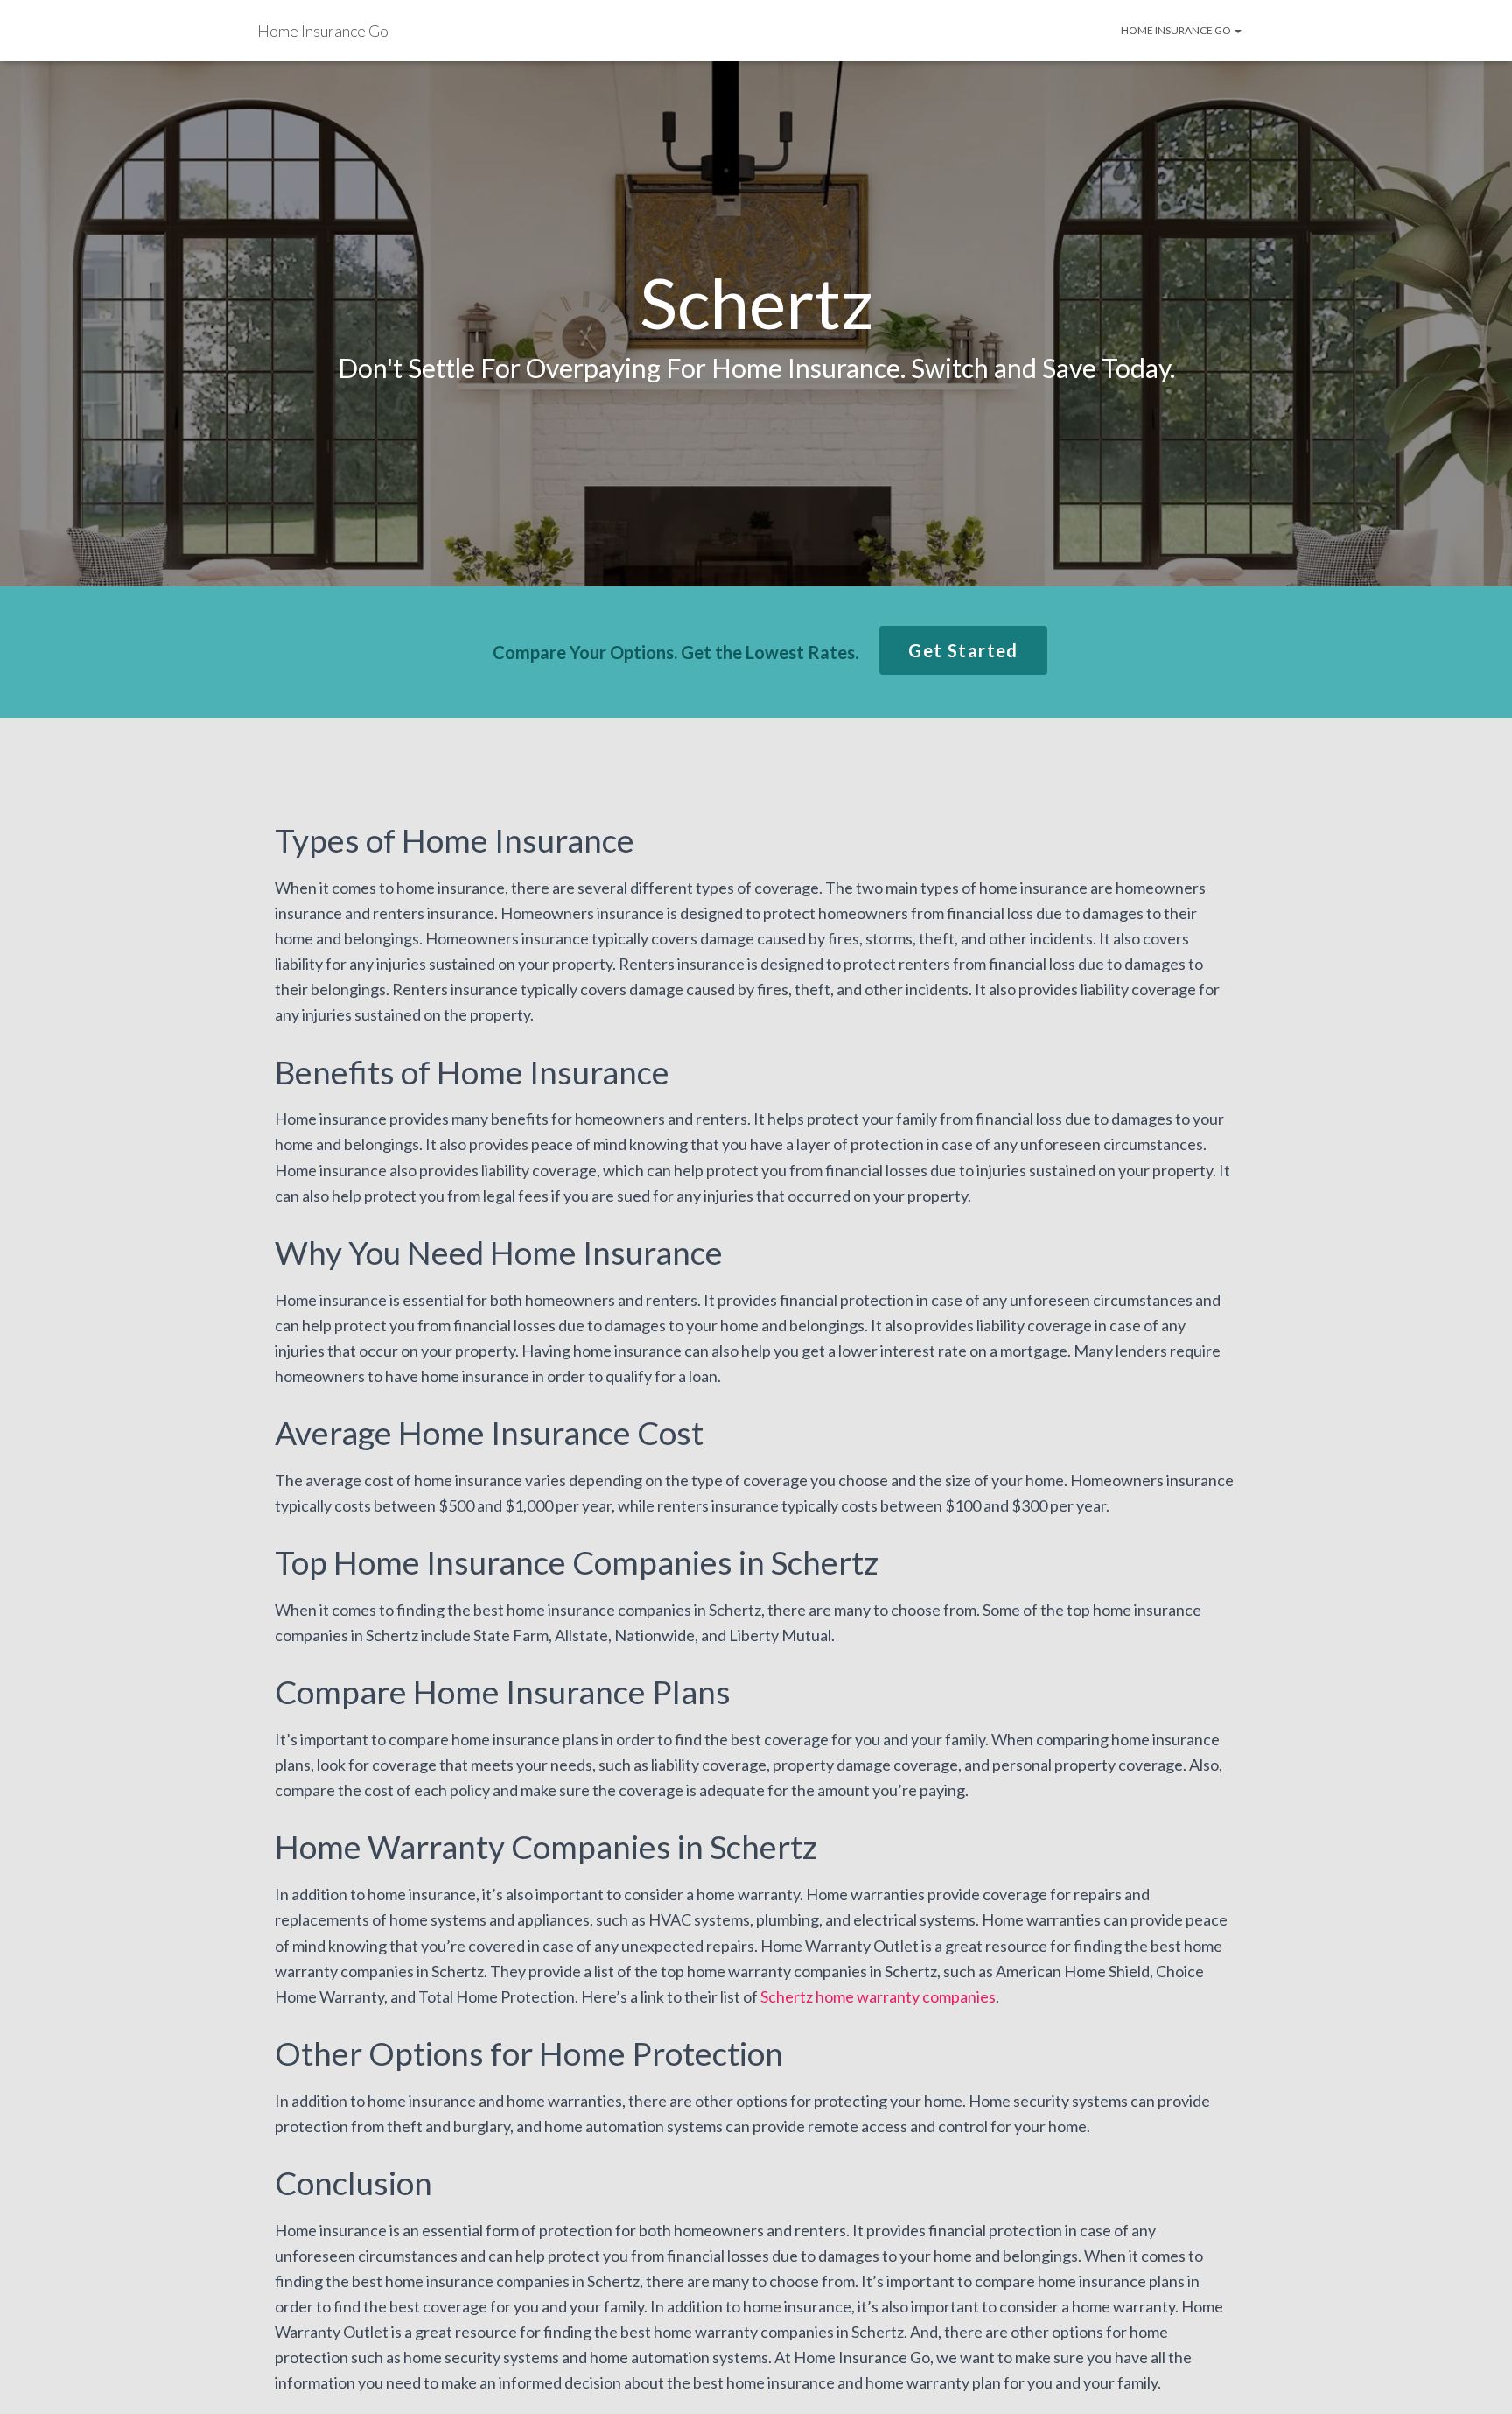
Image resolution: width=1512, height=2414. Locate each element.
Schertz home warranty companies (878, 1996)
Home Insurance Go (1177, 30)
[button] (963, 650)
